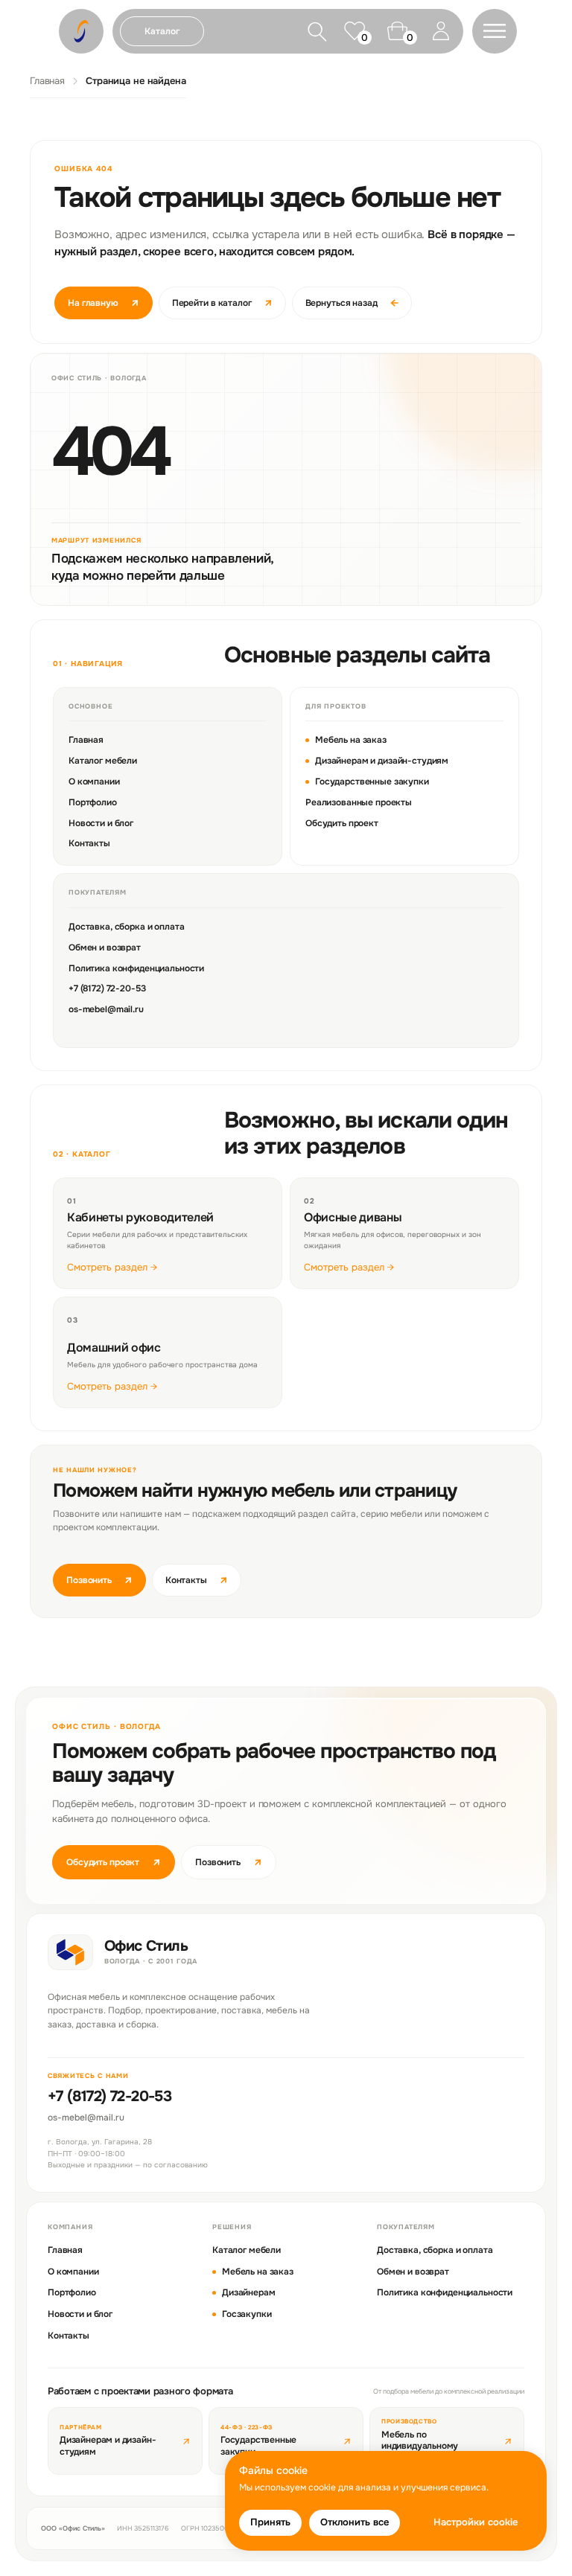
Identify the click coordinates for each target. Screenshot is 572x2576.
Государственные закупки (372, 782)
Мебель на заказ (351, 740)
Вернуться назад (352, 303)
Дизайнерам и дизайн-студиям (382, 761)
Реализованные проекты (359, 802)
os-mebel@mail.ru (106, 1009)
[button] (495, 31)
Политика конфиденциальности (136, 968)
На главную (104, 303)
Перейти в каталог (222, 303)
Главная (47, 81)
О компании (94, 782)
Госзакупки (247, 2314)
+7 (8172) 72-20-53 (107, 988)
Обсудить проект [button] (114, 1862)
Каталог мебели (103, 761)
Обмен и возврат (105, 947)
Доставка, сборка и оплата (126, 927)
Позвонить (99, 1580)
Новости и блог (101, 823)
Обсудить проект (342, 823)
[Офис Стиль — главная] (70, 1952)
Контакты (89, 843)
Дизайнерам (249, 2292)
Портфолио (93, 802)
